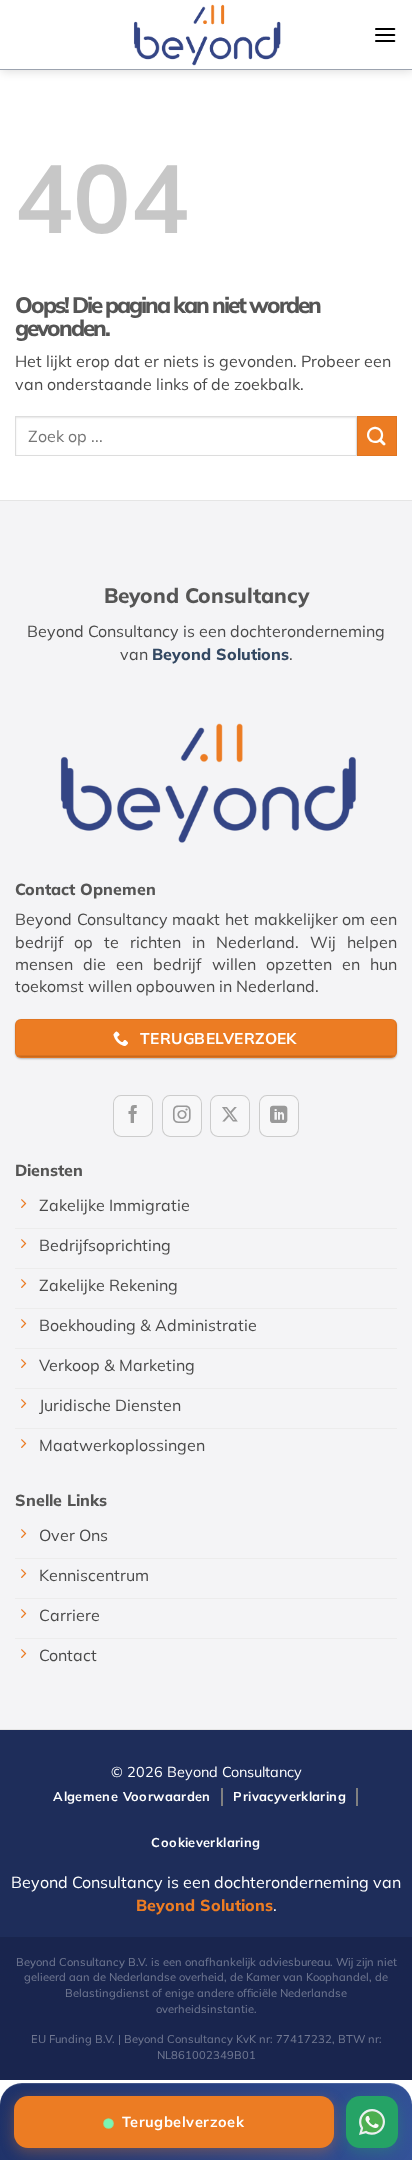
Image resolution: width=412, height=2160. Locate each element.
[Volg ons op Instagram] (182, 1116)
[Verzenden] (377, 435)
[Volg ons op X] (230, 1116)
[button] (385, 34)
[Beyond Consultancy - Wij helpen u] (206, 34)
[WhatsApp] (372, 2122)
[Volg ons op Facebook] (133, 1116)
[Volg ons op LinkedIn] (279, 1116)
